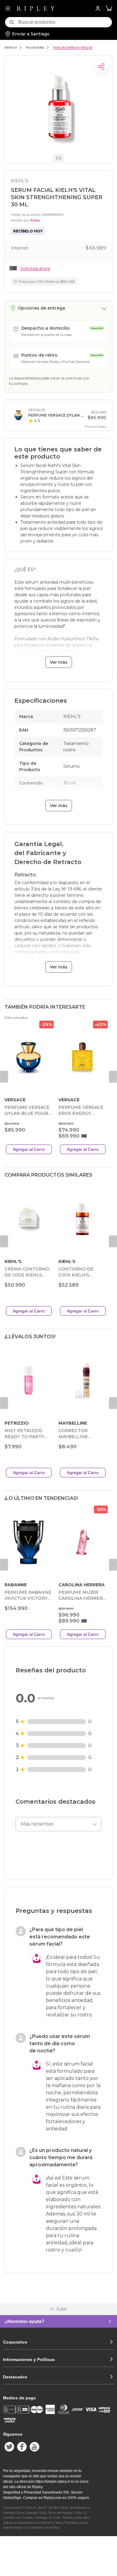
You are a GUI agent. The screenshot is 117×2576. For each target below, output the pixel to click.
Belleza (11, 47)
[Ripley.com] (36, 8)
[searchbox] (65, 22)
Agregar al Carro (29, 1149)
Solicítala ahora (35, 268)
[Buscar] (12, 22)
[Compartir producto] (101, 67)
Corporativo (15, 2342)
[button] (109, 9)
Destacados (15, 2377)
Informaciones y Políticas (29, 2359)
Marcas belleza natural (73, 47)
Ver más (59, 662)
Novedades (35, 47)
